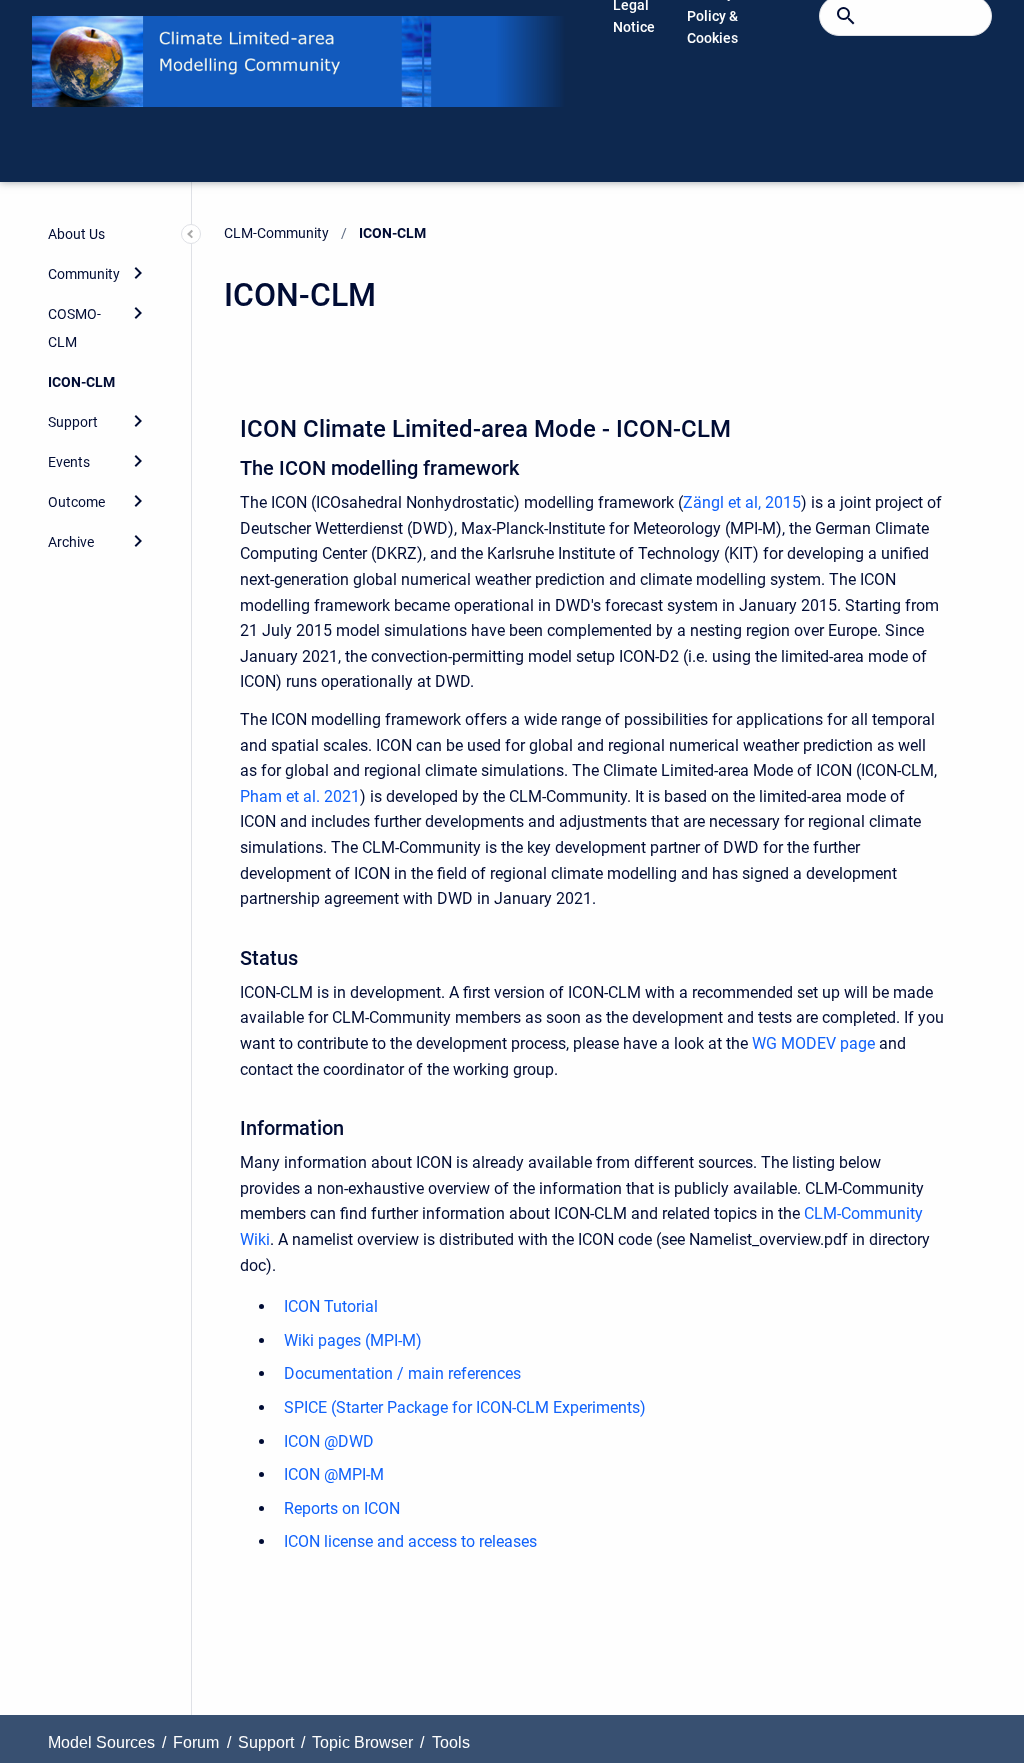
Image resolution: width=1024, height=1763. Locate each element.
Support (73, 422)
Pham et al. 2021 (300, 796)
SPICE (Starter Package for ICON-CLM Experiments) (465, 1407)
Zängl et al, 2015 (742, 502)
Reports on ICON (342, 1508)
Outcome (76, 502)
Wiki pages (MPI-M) (353, 1340)
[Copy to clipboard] (231, 427)
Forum (196, 1742)
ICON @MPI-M (334, 1474)
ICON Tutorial (331, 1306)
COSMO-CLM (74, 328)
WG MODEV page (813, 1043)
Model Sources (101, 1742)
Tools (451, 1742)
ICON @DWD (329, 1441)
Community (84, 274)
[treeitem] (97, 234)
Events (69, 462)
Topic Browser (362, 1742)
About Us (76, 234)
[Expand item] (138, 273)
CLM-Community (276, 233)
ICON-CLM (81, 382)
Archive (71, 542)
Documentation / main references (402, 1373)
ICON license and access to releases (410, 1541)
